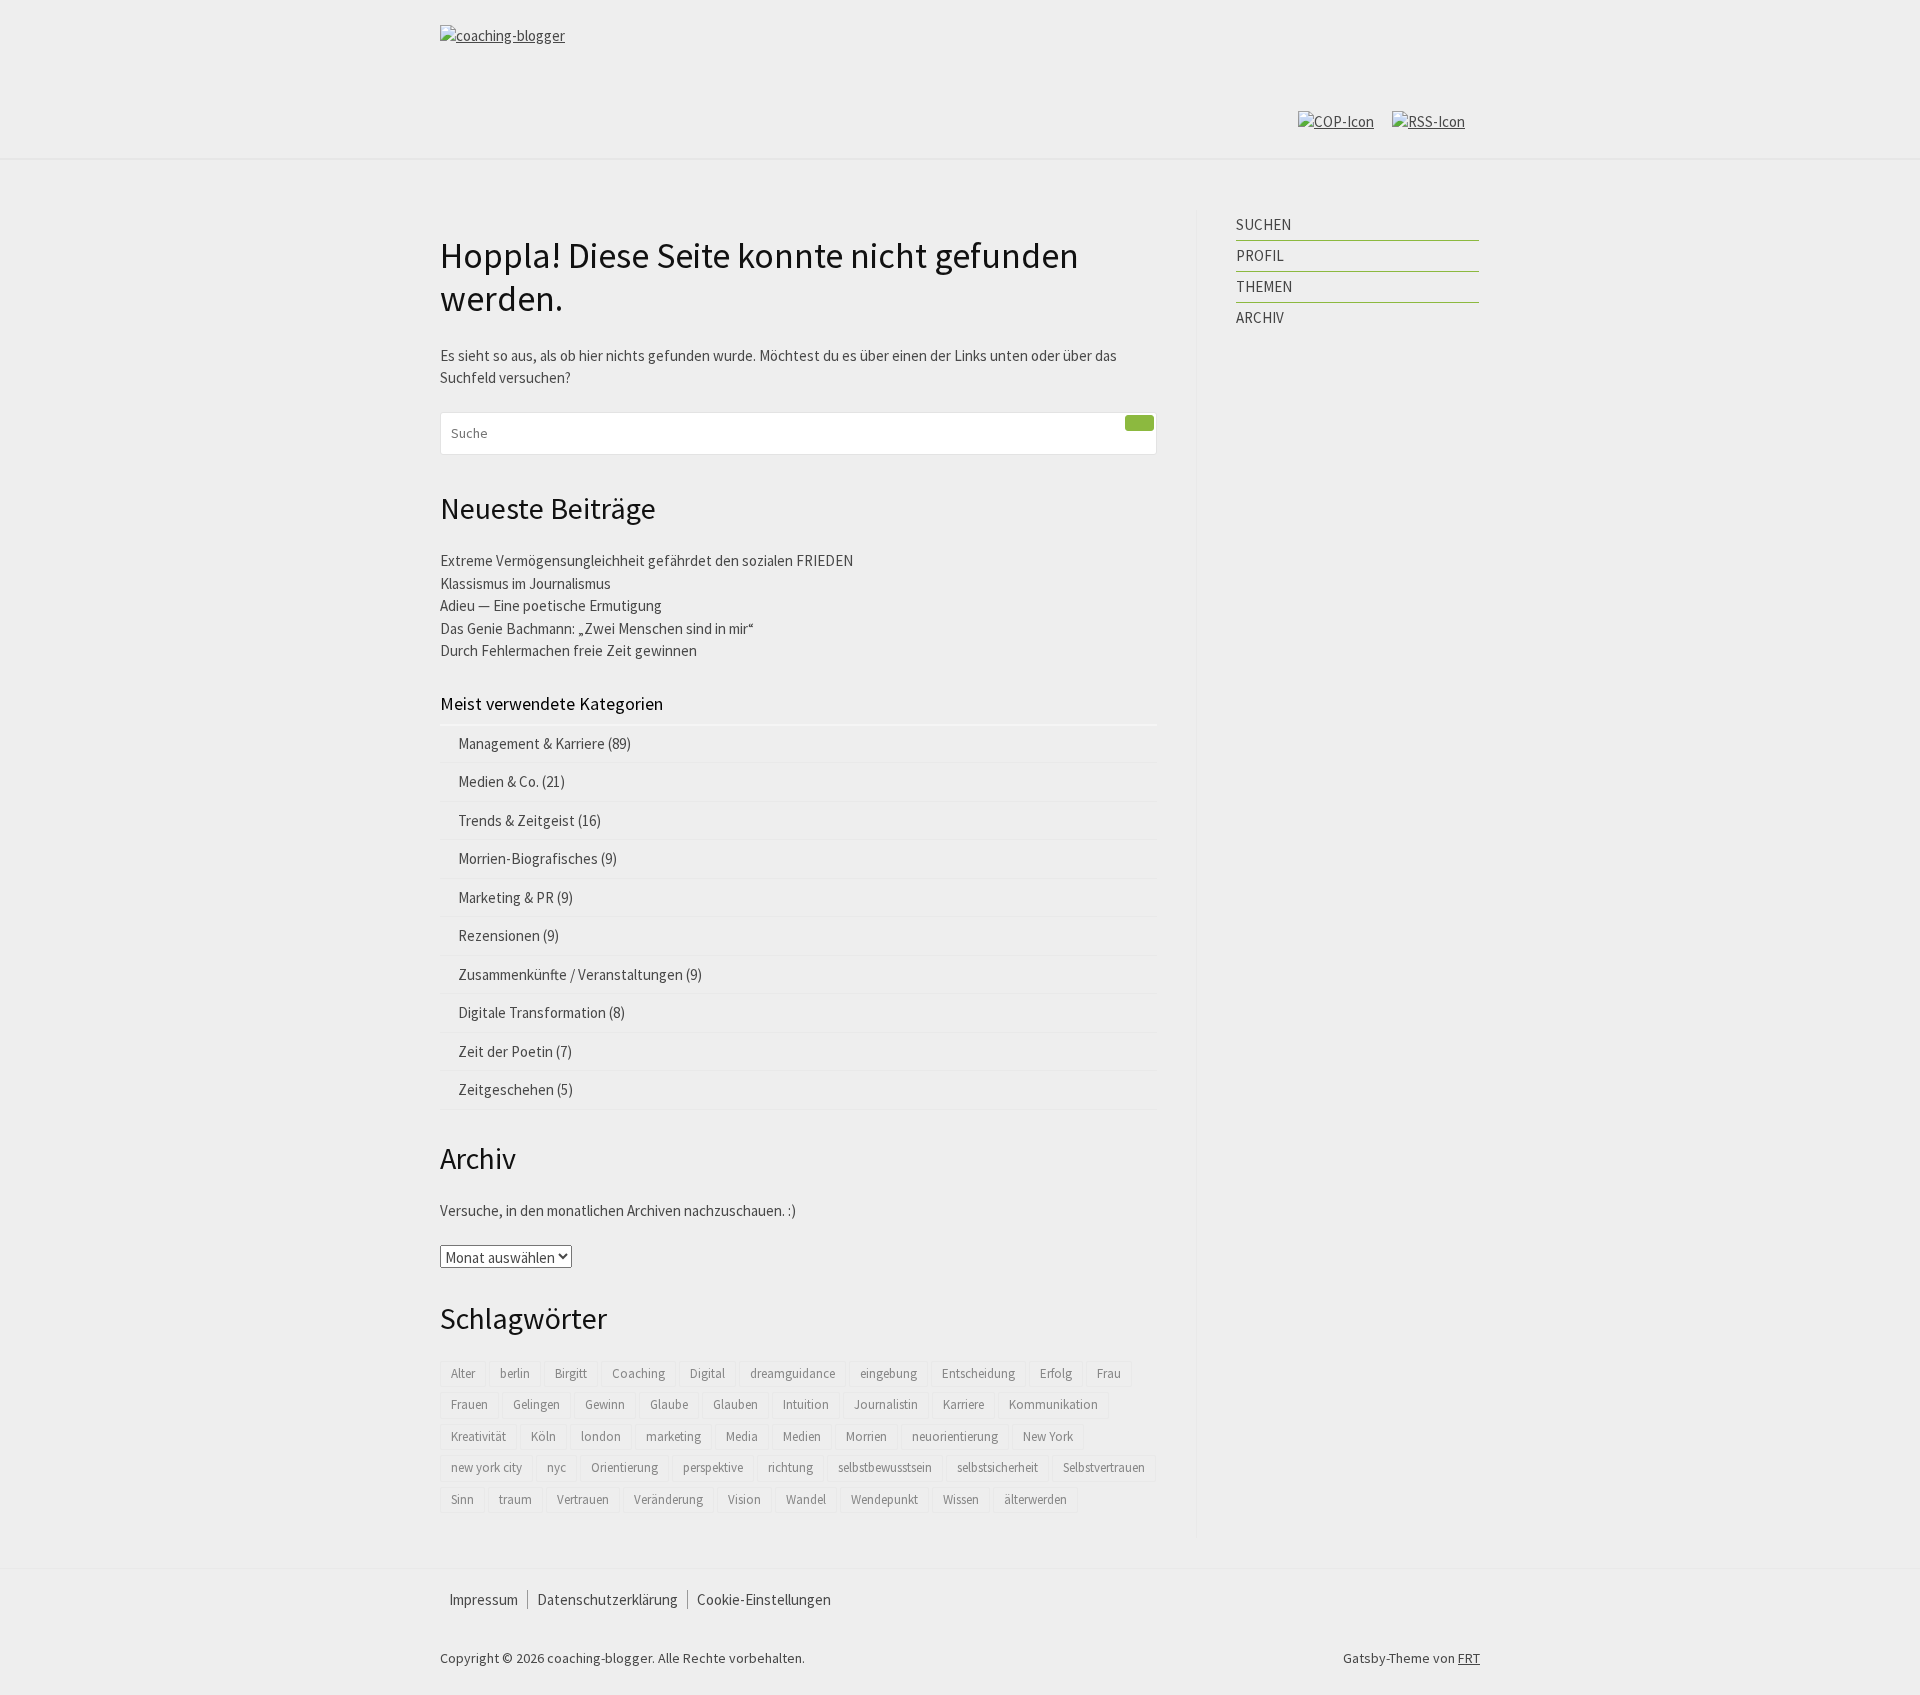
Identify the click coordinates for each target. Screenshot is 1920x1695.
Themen (1264, 286)
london (601, 1436)
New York (1048, 1436)
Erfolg (1056, 1373)
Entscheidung (978, 1373)
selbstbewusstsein (885, 1467)
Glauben (735, 1404)
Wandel (806, 1499)
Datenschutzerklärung (607, 1599)
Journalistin (886, 1404)
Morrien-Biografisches (528, 858)
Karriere (963, 1404)
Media (742, 1436)
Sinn (462, 1499)
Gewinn (605, 1404)
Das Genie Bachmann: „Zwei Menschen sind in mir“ (597, 628)
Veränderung (668, 1499)
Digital (707, 1373)
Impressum (483, 1599)
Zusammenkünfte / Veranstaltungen (570, 974)
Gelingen (536, 1404)
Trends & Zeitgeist (516, 820)
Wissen (961, 1499)
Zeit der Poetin (505, 1051)
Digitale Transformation (532, 1012)
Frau (1109, 1373)
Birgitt (571, 1373)
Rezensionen (499, 935)
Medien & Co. (498, 781)
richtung (790, 1467)
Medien (802, 1436)
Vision (744, 1499)
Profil (1260, 255)
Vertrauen (583, 1499)
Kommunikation (1053, 1404)
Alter (463, 1373)
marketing (673, 1436)
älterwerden (1035, 1499)
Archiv (1260, 317)
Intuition (806, 1404)
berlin (515, 1373)
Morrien (866, 1436)
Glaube (669, 1404)
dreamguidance (792, 1373)
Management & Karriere (531, 743)
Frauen (469, 1404)
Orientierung (624, 1467)
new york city (486, 1467)
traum (515, 1499)
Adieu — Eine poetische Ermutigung (551, 605)
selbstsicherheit (997, 1467)
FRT (1469, 1658)
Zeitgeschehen (506, 1089)
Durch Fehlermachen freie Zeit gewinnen (568, 650)
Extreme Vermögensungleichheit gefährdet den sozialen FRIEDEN (646, 560)
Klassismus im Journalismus (525, 583)
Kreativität (478, 1436)
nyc (556, 1467)
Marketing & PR (506, 897)
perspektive (713, 1467)
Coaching (638, 1373)
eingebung (888, 1373)
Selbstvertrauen (1104, 1467)
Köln (543, 1436)
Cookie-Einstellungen (764, 1599)
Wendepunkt (884, 1499)
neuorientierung (955, 1436)
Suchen (1263, 224)
